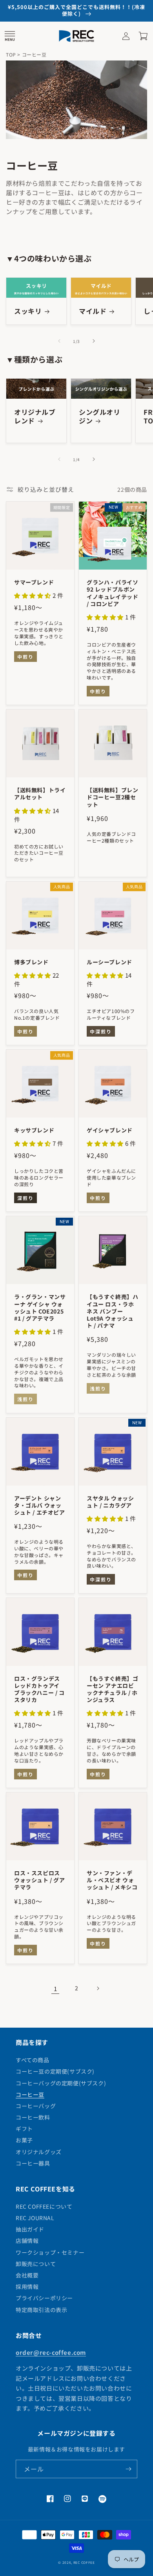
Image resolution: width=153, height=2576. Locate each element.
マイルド (93, 311)
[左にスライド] (59, 341)
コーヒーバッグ (36, 2106)
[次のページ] (98, 1988)
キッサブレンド (34, 1130)
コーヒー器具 (33, 2163)
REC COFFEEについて (44, 2206)
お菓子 (24, 2140)
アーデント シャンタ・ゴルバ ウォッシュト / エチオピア (40, 1505)
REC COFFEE (84, 2562)
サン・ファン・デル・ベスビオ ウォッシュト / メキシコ (112, 1880)
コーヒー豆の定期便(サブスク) (55, 2071)
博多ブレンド (31, 962)
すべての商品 (33, 2060)
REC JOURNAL (35, 2218)
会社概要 (27, 2275)
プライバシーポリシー (44, 2298)
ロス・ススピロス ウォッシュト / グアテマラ (40, 1880)
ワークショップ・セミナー (50, 2252)
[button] (10, 36)
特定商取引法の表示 (41, 2310)
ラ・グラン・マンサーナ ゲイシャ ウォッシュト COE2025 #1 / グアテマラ (40, 1307)
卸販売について (36, 2264)
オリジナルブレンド (35, 416)
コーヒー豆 (30, 2094)
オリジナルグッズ (39, 2152)
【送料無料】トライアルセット (40, 793)
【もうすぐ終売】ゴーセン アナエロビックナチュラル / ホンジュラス (112, 1689)
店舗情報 (27, 2241)
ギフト (24, 2129)
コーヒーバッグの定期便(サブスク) (61, 2083)
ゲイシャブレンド (110, 1130)
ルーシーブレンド (109, 962)
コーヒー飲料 (33, 2117)
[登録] (128, 2469)
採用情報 (27, 2287)
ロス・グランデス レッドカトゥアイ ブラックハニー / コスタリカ (39, 1689)
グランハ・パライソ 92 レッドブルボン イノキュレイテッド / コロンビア (112, 593)
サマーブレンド (34, 582)
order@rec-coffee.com (51, 2352)
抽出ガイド (30, 2229)
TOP (11, 54)
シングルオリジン (100, 416)
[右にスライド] (94, 341)
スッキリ (28, 311)
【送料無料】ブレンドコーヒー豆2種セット (112, 797)
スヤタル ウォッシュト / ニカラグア (110, 1502)
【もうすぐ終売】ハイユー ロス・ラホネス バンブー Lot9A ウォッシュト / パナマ (112, 1311)
